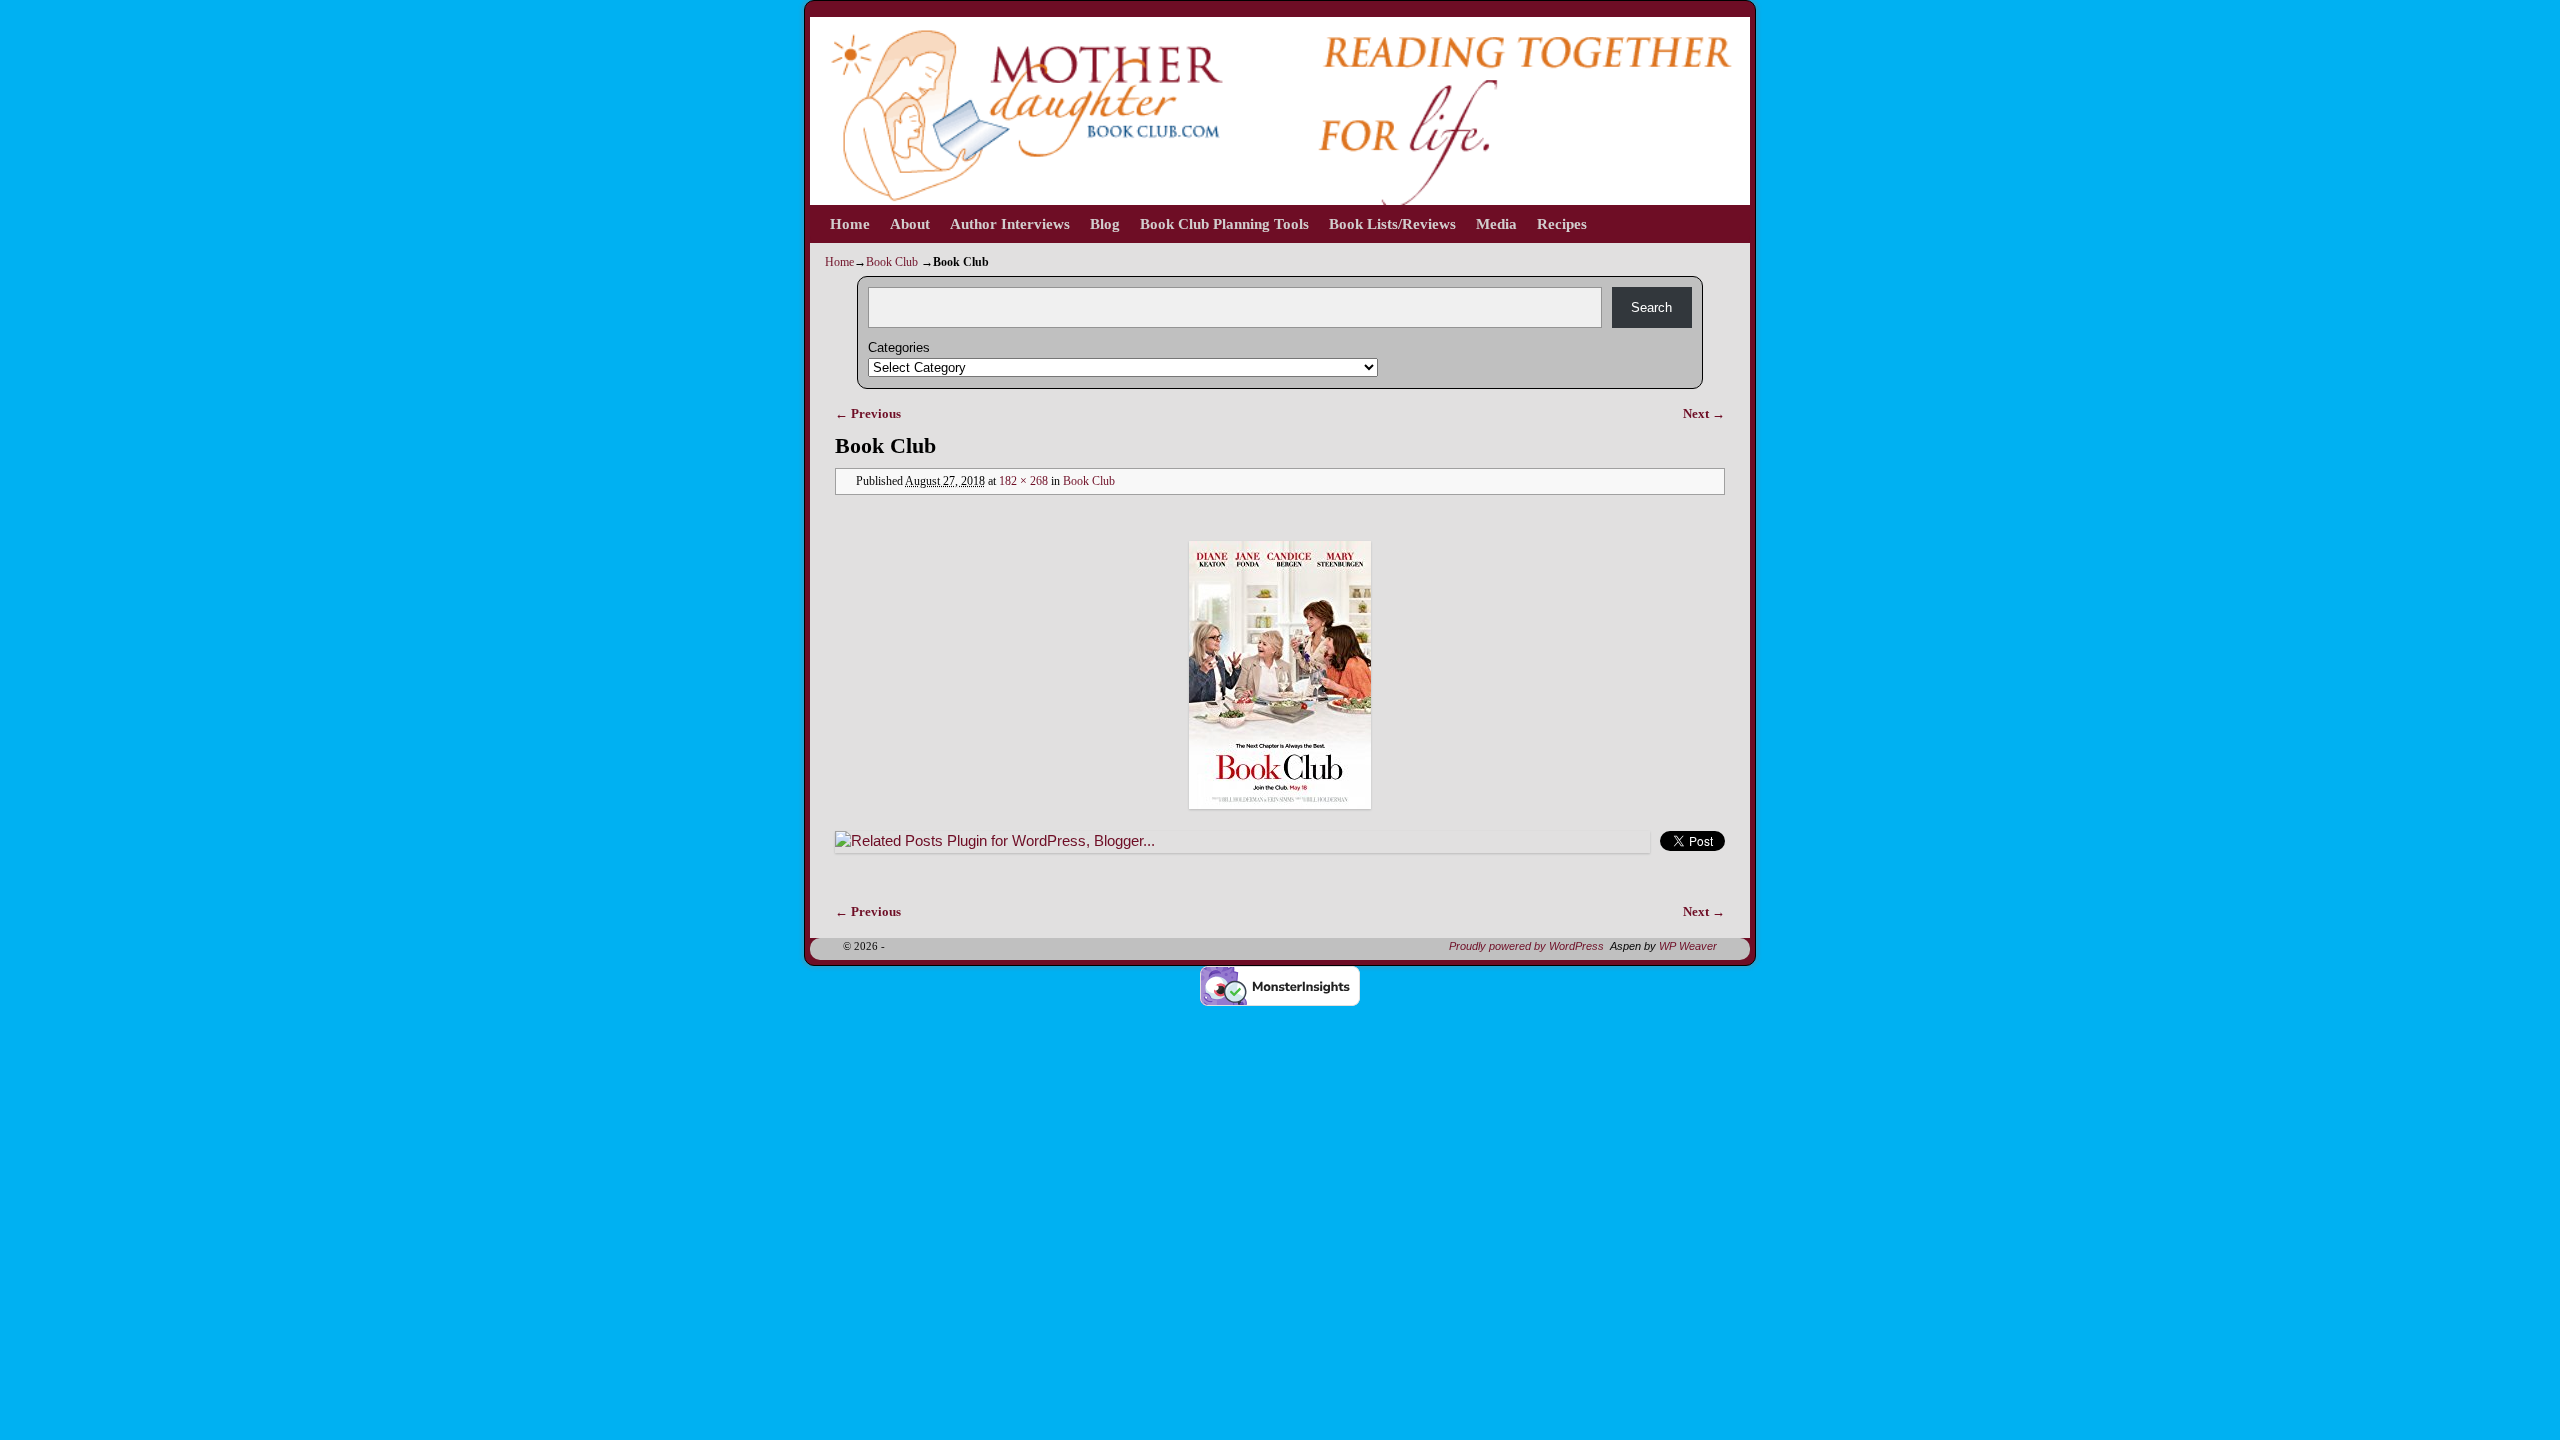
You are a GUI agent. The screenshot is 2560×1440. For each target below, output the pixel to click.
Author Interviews (1010, 224)
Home (850, 224)
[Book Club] (1280, 675)
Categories (899, 347)
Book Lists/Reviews (1392, 224)
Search (1651, 307)
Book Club (892, 262)
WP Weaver (1688, 946)
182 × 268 (1023, 481)
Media (1496, 224)
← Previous (868, 413)
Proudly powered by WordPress (1526, 946)
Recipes (1562, 224)
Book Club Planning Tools (1224, 224)
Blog (1105, 224)
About (910, 224)
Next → (1704, 413)
